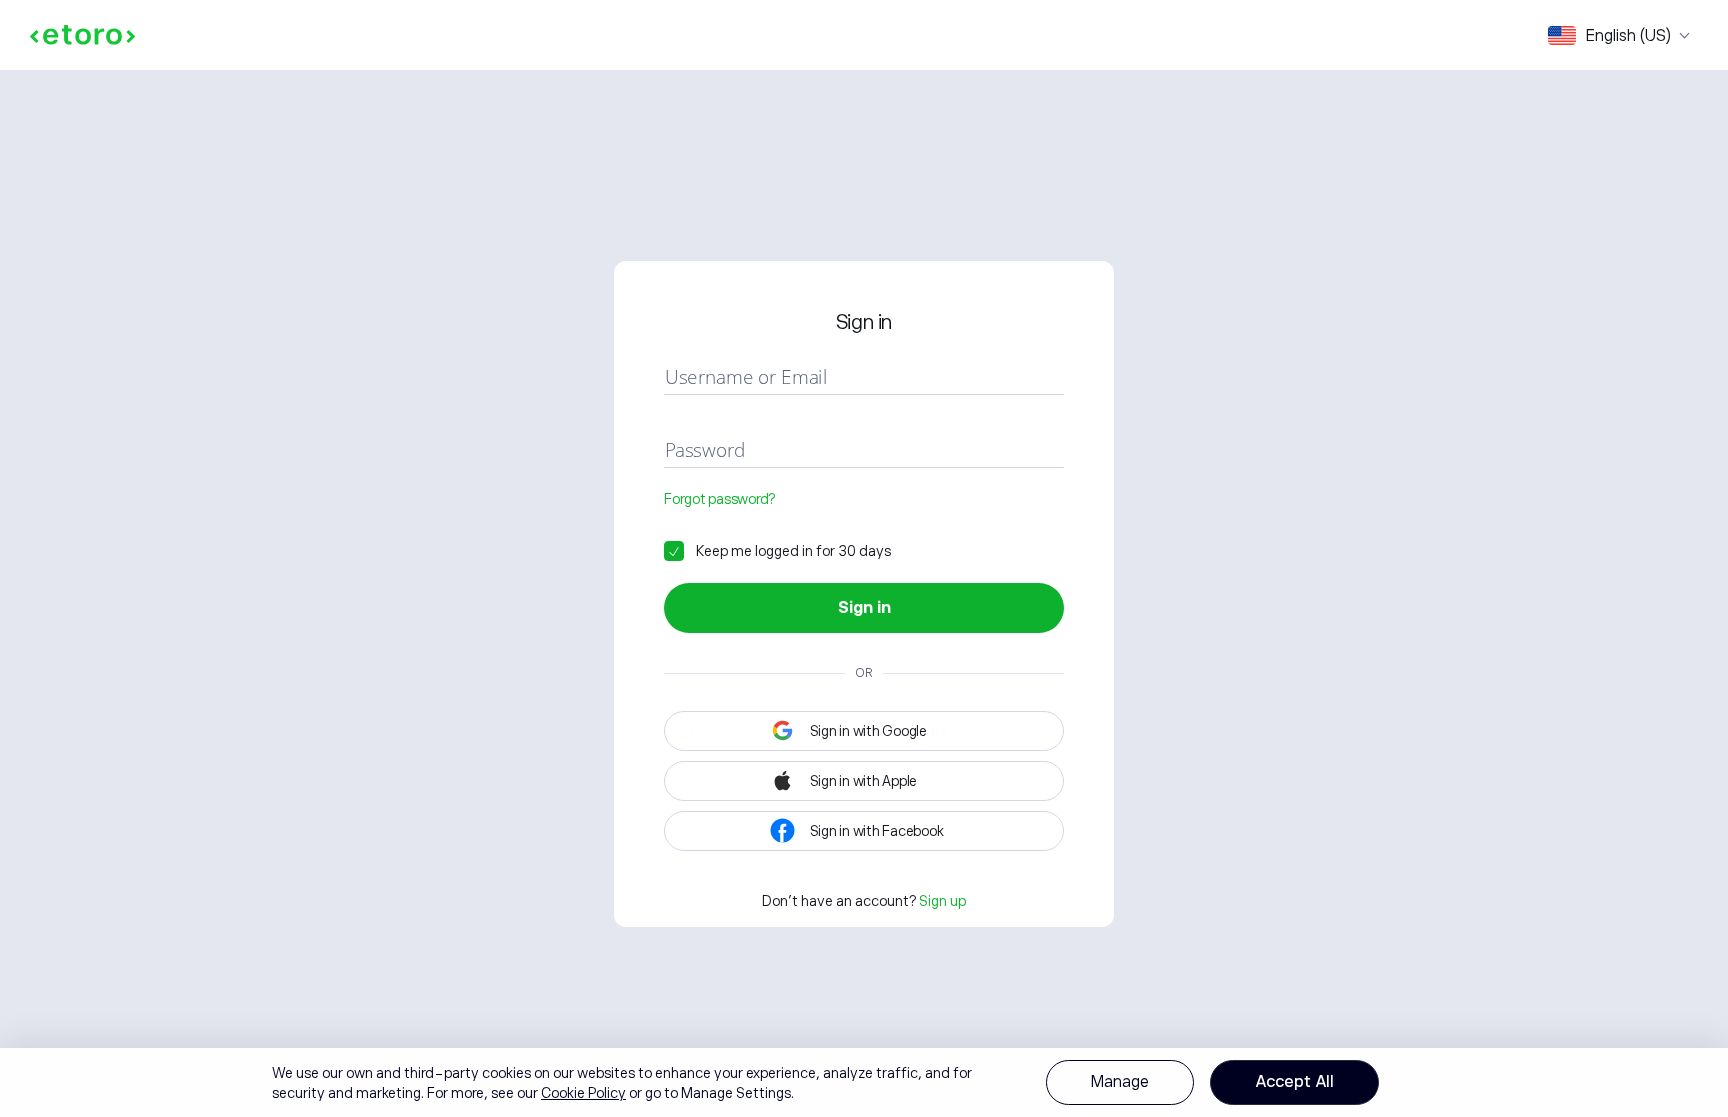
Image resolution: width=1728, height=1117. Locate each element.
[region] (864, 1082)
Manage (1120, 1082)
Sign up (942, 901)
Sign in (864, 608)
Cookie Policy (583, 1093)
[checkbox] (777, 551)
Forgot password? (719, 499)
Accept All (1294, 1082)
